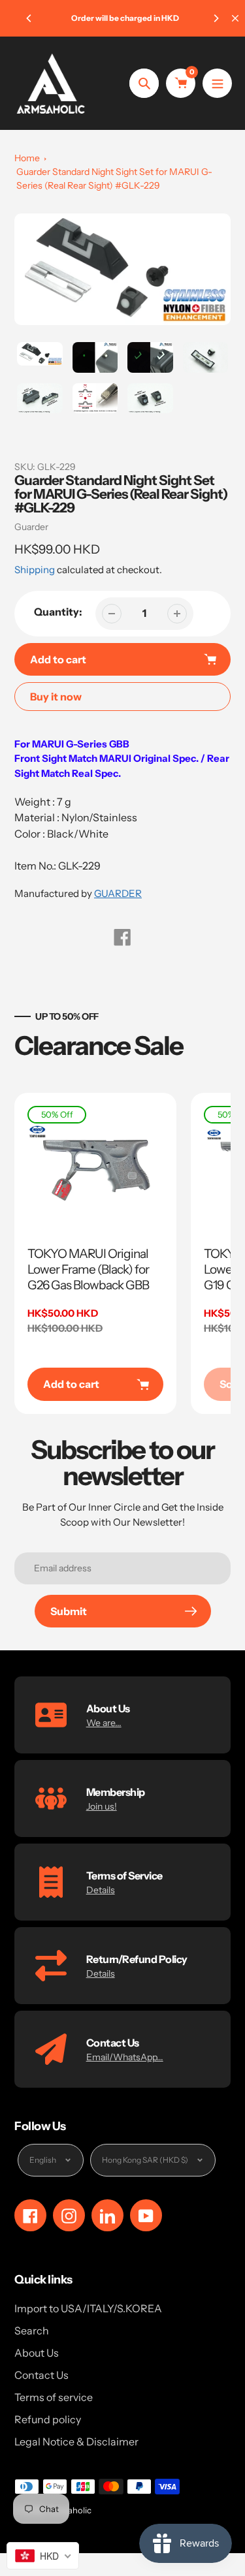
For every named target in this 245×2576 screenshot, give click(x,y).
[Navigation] (217, 83)
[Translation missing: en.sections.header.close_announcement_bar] (235, 18)
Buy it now (56, 697)
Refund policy (48, 2419)
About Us (37, 2353)
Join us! (102, 1806)
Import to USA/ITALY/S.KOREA (88, 2308)
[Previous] (29, 18)
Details (101, 1890)
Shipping (35, 570)
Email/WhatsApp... (125, 2057)
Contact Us (41, 2375)
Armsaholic (69, 2510)
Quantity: (58, 612)
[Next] (216, 18)
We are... (104, 1723)
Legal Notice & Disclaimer (76, 2442)
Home (27, 158)
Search (32, 2331)
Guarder (31, 527)
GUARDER (118, 893)
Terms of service (54, 2397)
